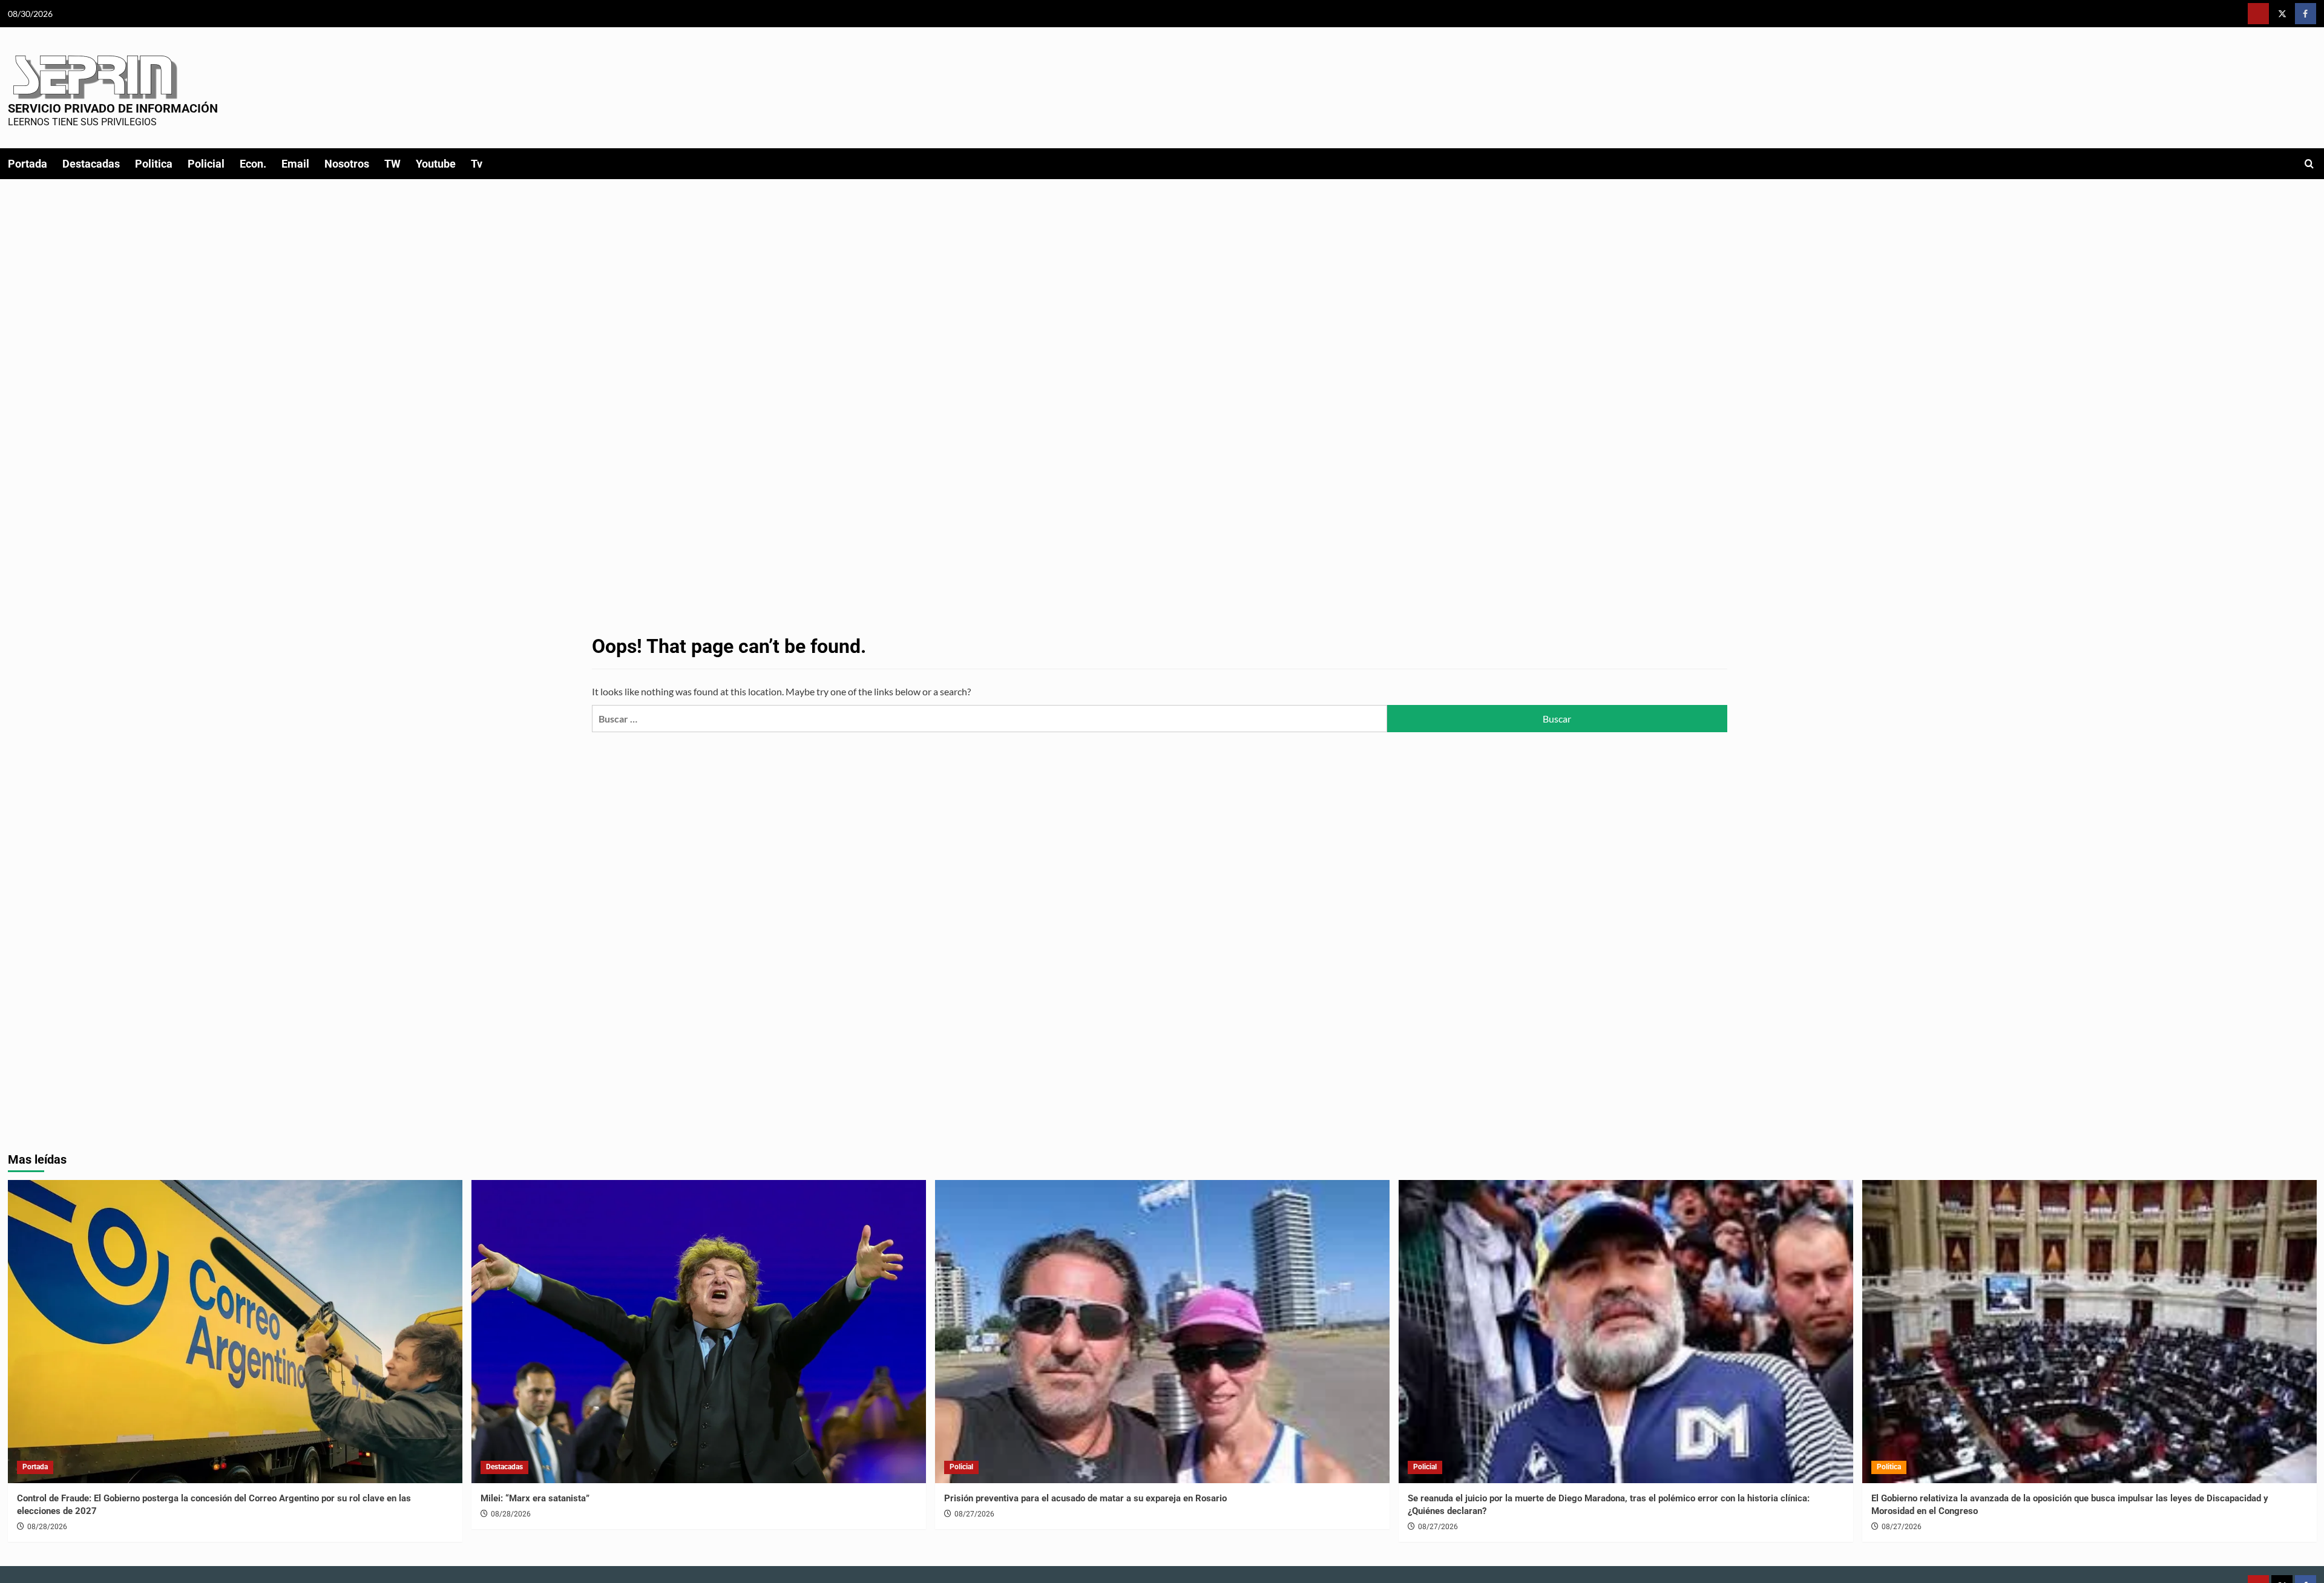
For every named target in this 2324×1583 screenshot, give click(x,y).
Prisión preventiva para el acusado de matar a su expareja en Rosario (1085, 1498)
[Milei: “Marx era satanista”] (699, 1332)
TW (392, 164)
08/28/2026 (47, 1527)
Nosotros (347, 164)
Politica (154, 164)
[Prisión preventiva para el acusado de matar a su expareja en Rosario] (1162, 1332)
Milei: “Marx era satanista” (535, 1498)
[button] (2309, 164)
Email (295, 164)
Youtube (436, 164)
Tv (477, 164)
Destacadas (91, 164)
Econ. (253, 164)
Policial (206, 164)
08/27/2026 (974, 1514)
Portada (28, 164)
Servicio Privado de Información (113, 108)
